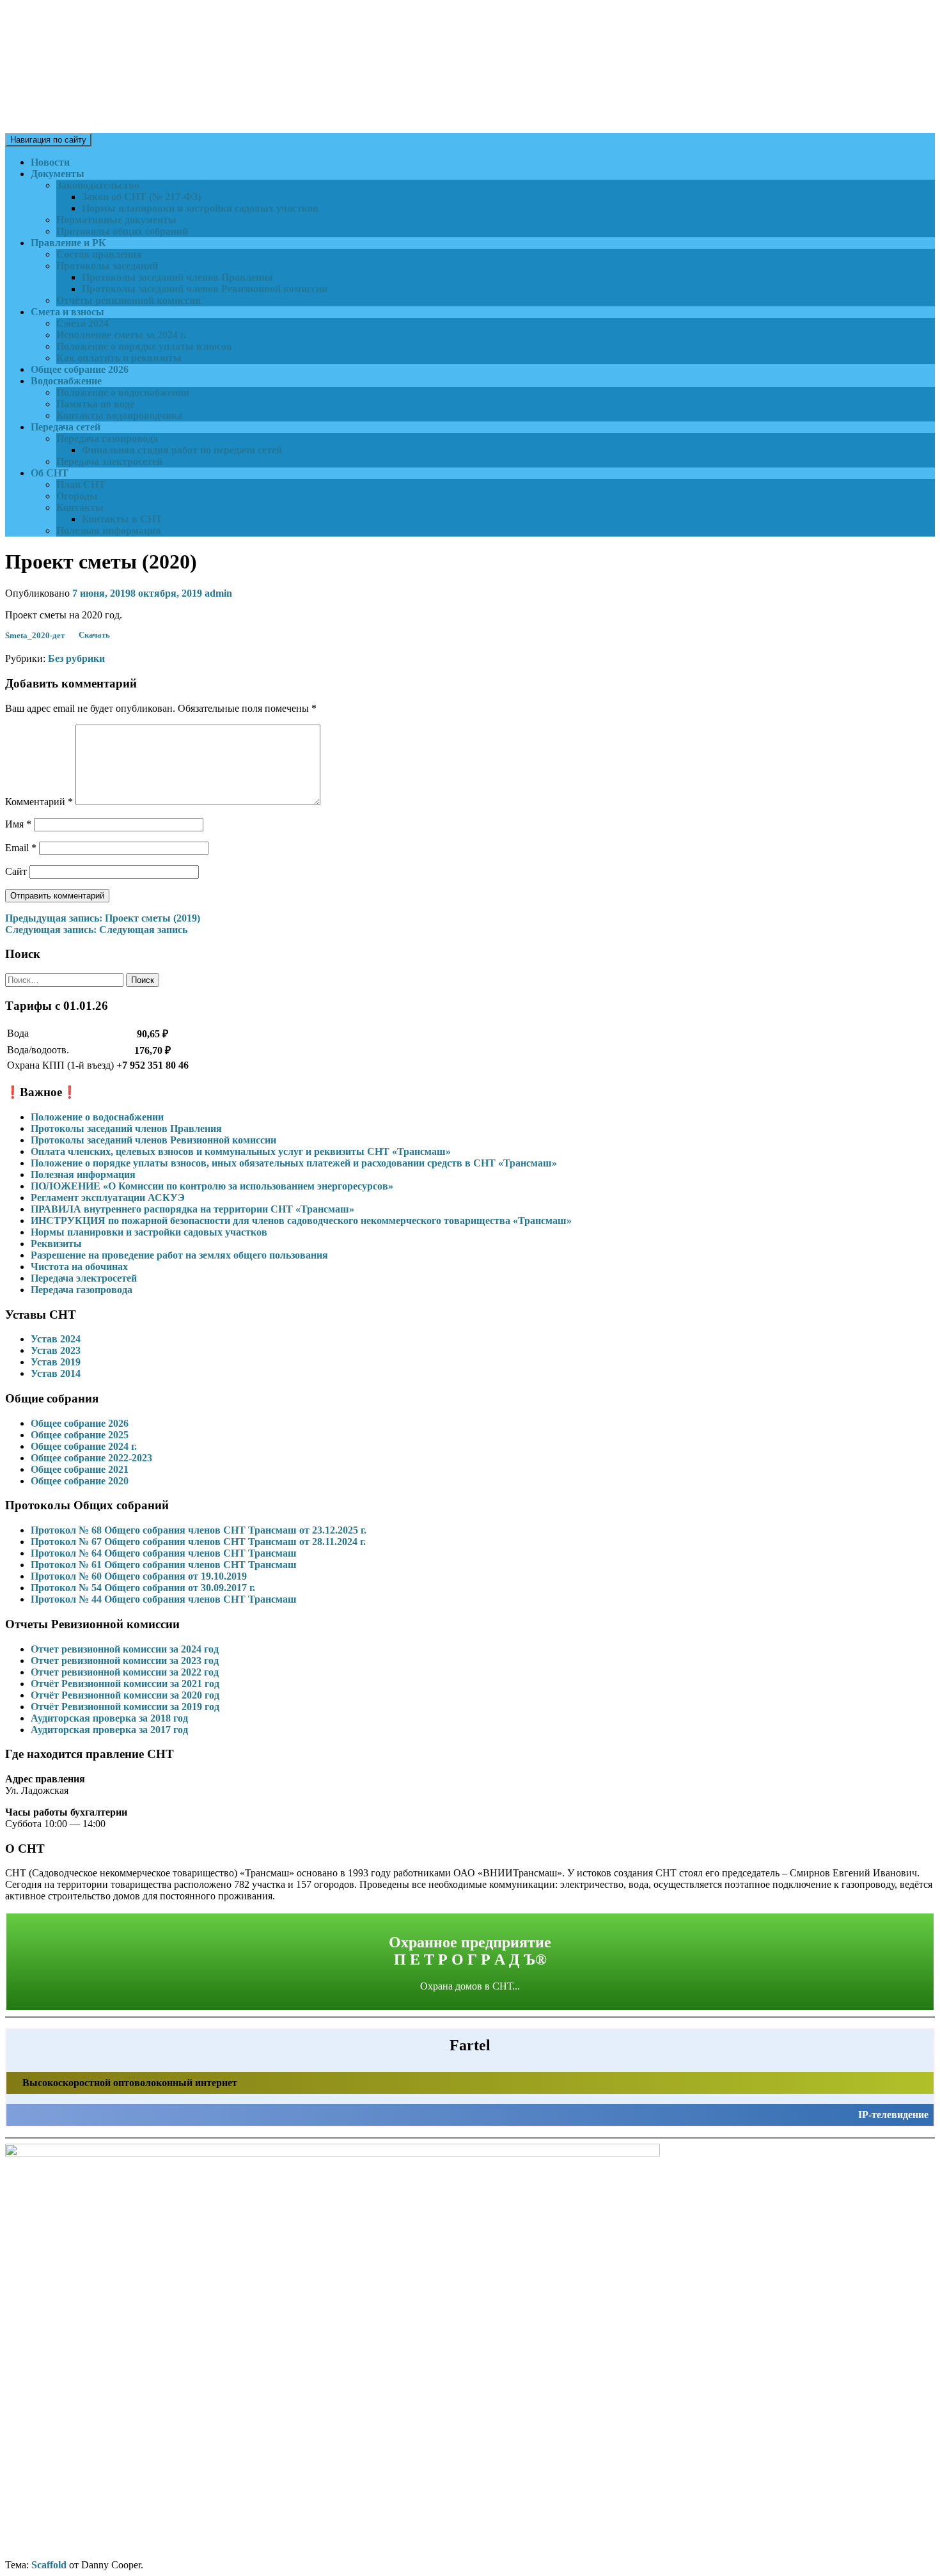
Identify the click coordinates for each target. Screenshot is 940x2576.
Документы (58, 174)
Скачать (94, 636)
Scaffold (49, 2565)
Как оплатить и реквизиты (119, 358)
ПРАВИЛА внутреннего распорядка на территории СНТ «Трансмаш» (192, 1209)
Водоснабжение (66, 381)
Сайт (16, 871)
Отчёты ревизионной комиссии (129, 300)
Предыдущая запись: (103, 918)
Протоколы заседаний (107, 266)
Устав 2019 (56, 1362)
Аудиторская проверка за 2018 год (109, 1718)
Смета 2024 (82, 323)
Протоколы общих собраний (122, 231)
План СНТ (81, 484)
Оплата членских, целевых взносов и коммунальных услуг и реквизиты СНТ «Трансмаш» (241, 1151)
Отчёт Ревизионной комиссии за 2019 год (125, 1707)
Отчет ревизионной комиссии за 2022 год (125, 1672)
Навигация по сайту (48, 140)
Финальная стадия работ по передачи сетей (182, 450)
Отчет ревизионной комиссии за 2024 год (125, 1649)
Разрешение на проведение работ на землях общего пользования (179, 1255)
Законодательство (98, 185)
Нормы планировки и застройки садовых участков (200, 208)
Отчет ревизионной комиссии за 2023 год (125, 1661)
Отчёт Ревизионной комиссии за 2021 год (125, 1684)
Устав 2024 (56, 1339)
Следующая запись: (96, 930)
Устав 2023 (56, 1350)
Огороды (77, 496)
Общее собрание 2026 (80, 369)
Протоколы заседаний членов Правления (177, 277)
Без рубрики (76, 658)
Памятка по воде (95, 404)
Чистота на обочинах (79, 1267)
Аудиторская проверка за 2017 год (109, 1730)
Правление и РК (68, 243)
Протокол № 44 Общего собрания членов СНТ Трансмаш (164, 1599)
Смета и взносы (67, 312)
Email (21, 848)
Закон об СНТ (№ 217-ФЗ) (141, 197)
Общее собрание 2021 (80, 1469)
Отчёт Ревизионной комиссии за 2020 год (125, 1695)
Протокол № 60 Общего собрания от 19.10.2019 (139, 1576)
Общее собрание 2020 (80, 1481)
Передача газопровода (107, 438)
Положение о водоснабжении (123, 392)
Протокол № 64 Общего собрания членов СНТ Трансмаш (164, 1553)
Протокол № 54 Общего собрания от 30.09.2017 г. (143, 1588)
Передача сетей (66, 427)
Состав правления (99, 254)
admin (218, 593)
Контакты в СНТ (122, 519)
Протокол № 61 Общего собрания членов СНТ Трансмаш (164, 1565)
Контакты (80, 507)
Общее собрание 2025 (80, 1435)
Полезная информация (109, 530)
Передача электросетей (109, 461)
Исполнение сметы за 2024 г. (121, 335)
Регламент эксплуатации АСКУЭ (108, 1198)
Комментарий (39, 802)
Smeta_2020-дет (35, 636)
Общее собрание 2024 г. (84, 1446)
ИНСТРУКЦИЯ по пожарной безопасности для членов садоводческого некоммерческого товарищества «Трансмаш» (301, 1221)
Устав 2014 (56, 1373)
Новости (50, 162)
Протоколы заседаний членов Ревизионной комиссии (205, 289)
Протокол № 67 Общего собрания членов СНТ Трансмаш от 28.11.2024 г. (198, 1542)
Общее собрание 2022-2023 (91, 1458)
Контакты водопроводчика (119, 415)
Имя (18, 824)
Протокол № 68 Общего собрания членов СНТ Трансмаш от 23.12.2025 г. (199, 1530)
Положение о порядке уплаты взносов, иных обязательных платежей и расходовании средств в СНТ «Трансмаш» (294, 1163)
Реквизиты (56, 1244)
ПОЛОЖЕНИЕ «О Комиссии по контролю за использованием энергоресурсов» (212, 1186)
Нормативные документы (116, 220)
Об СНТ (50, 473)
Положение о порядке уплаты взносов (144, 346)
